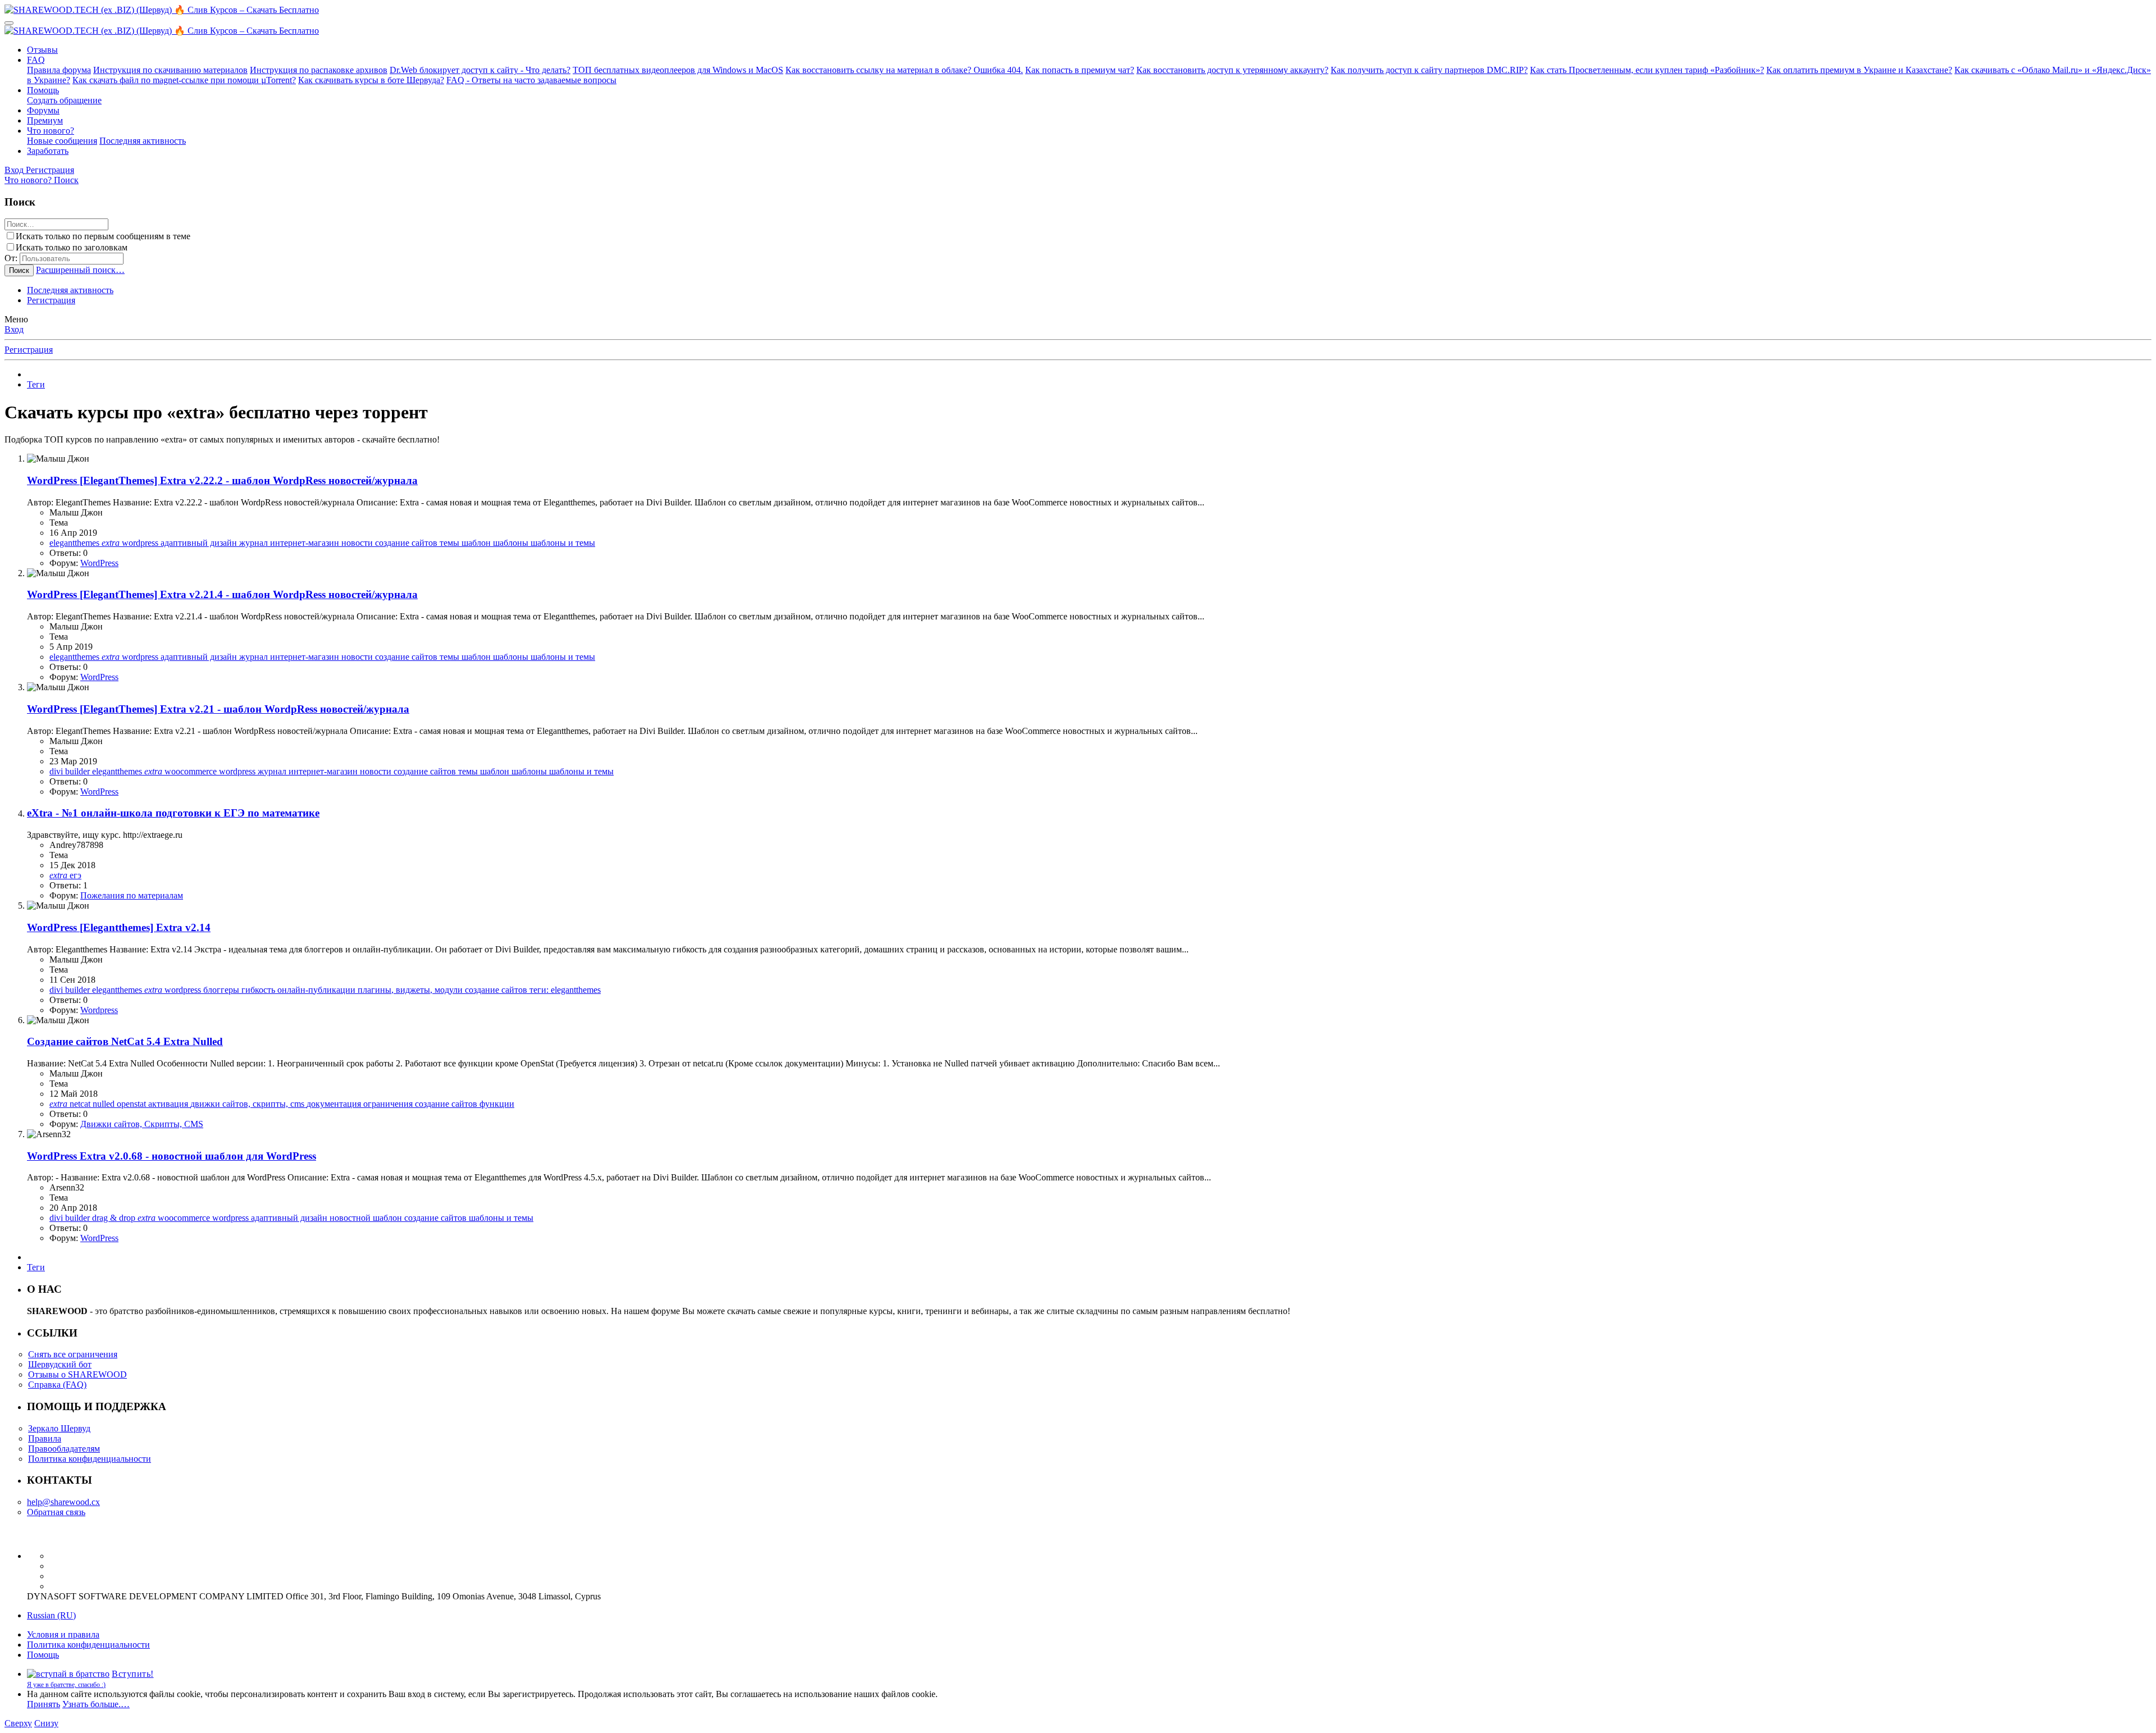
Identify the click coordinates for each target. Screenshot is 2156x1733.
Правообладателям (64, 1449)
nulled (105, 1104)
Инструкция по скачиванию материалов (170, 70)
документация (335, 1104)
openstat (133, 1104)
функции (497, 1104)
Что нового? (51, 131)
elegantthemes (76, 543)
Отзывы (42, 50)
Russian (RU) (51, 1615)
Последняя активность (143, 141)
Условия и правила (63, 1634)
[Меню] (9, 23)
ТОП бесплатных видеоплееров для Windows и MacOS (678, 70)
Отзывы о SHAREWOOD (77, 1374)
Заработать (48, 151)
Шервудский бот (60, 1364)
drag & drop (115, 1218)
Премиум (45, 120)
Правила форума (59, 70)
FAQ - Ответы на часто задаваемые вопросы (531, 80)
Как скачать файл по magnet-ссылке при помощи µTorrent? (184, 80)
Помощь (43, 90)
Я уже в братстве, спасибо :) (66, 1685)
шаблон (477, 543)
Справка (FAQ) (57, 1385)
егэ (76, 875)
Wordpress (99, 1010)
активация (169, 1104)
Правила (45, 1438)
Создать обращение (64, 100)
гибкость (259, 990)
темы (451, 543)
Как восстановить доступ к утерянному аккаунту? (1232, 70)
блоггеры (222, 990)
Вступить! (133, 1674)
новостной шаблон (367, 1218)
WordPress (99, 563)
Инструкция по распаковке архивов (319, 70)
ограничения (389, 1104)
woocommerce (192, 771)
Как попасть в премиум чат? (1080, 70)
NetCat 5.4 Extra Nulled (125, 1041)
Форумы (43, 110)
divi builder (71, 771)
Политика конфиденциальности (90, 1459)
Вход (14, 329)
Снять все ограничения (73, 1354)
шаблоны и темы (563, 543)
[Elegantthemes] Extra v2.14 (119, 927)
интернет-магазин (306, 543)
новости (358, 543)
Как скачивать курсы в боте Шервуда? (371, 80)
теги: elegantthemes (565, 990)
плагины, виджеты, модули (411, 990)
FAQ (36, 60)
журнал (255, 543)
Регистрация (51, 300)
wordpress (141, 543)
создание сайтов (407, 543)
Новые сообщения (62, 141)
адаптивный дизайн (200, 543)
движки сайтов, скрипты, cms (248, 1104)
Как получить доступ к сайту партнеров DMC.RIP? (1429, 70)
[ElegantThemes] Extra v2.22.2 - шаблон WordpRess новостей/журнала (222, 480)
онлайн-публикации (318, 990)
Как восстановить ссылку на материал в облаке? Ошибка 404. (904, 70)
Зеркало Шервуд (59, 1428)
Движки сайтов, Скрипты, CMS (142, 1124)
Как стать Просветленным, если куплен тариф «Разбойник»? (1647, 70)
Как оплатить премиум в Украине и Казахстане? (1859, 70)
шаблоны (512, 543)
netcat (81, 1104)
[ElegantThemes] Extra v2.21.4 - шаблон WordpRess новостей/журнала (222, 594)
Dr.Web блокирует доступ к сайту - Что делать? (480, 70)
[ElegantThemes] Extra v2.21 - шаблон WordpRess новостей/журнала (218, 709)
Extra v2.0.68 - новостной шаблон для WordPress (172, 1156)
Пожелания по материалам (132, 895)
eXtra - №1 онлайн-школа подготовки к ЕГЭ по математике (173, 813)
